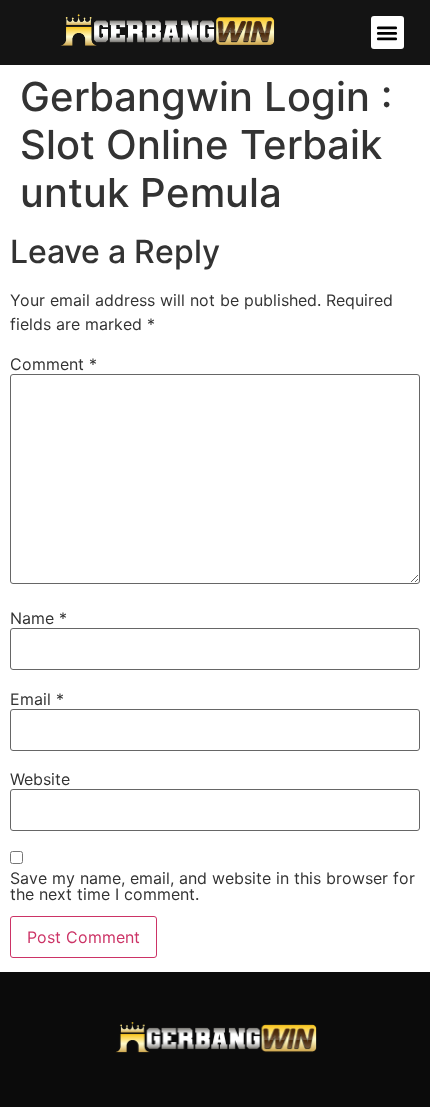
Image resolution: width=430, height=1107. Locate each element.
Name (38, 618)
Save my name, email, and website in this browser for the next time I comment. (212, 886)
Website (40, 779)
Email (37, 699)
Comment (53, 364)
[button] (387, 32)
